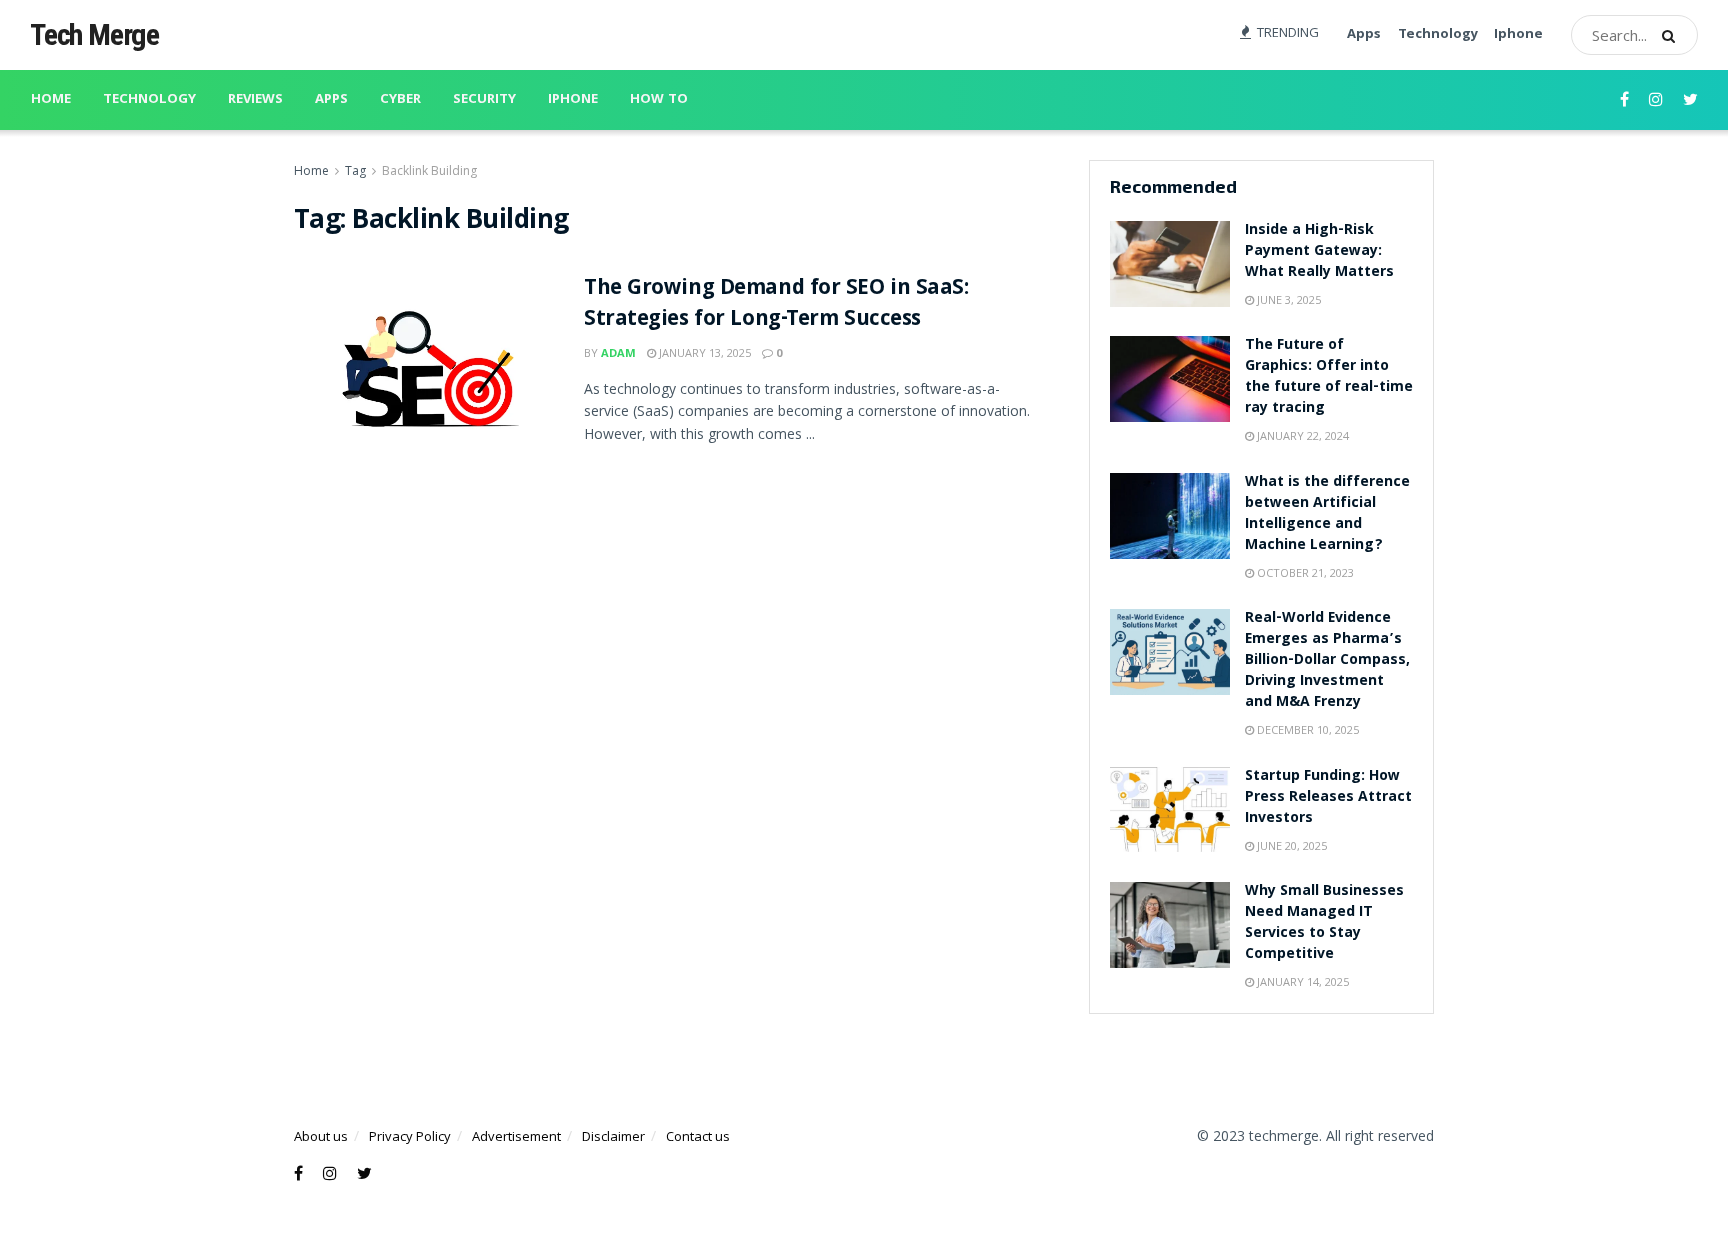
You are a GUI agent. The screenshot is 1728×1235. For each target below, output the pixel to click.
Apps (1364, 35)
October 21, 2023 (1304, 572)
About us (321, 1136)
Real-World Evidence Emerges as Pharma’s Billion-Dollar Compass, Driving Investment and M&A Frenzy (1327, 661)
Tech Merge (94, 35)
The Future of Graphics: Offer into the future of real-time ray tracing (1329, 377)
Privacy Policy (410, 1136)
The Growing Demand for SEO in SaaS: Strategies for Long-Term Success (776, 305)
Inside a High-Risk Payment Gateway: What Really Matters (1319, 252)
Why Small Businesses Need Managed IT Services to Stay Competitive (1324, 923)
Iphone (1518, 35)
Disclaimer (613, 1136)
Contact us (698, 1136)
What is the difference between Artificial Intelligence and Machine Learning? (1327, 514)
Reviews (255, 100)
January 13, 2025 (703, 352)
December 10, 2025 (1306, 729)
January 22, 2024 (1301, 435)
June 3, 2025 (1287, 299)
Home (51, 100)
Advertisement (516, 1136)
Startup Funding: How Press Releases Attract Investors (1328, 798)
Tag (355, 170)
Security (484, 100)
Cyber (400, 100)
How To (659, 100)
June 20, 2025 (1290, 845)
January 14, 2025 (1301, 981)
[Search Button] (1675, 35)
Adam (618, 352)
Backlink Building (429, 170)
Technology (1438, 35)
